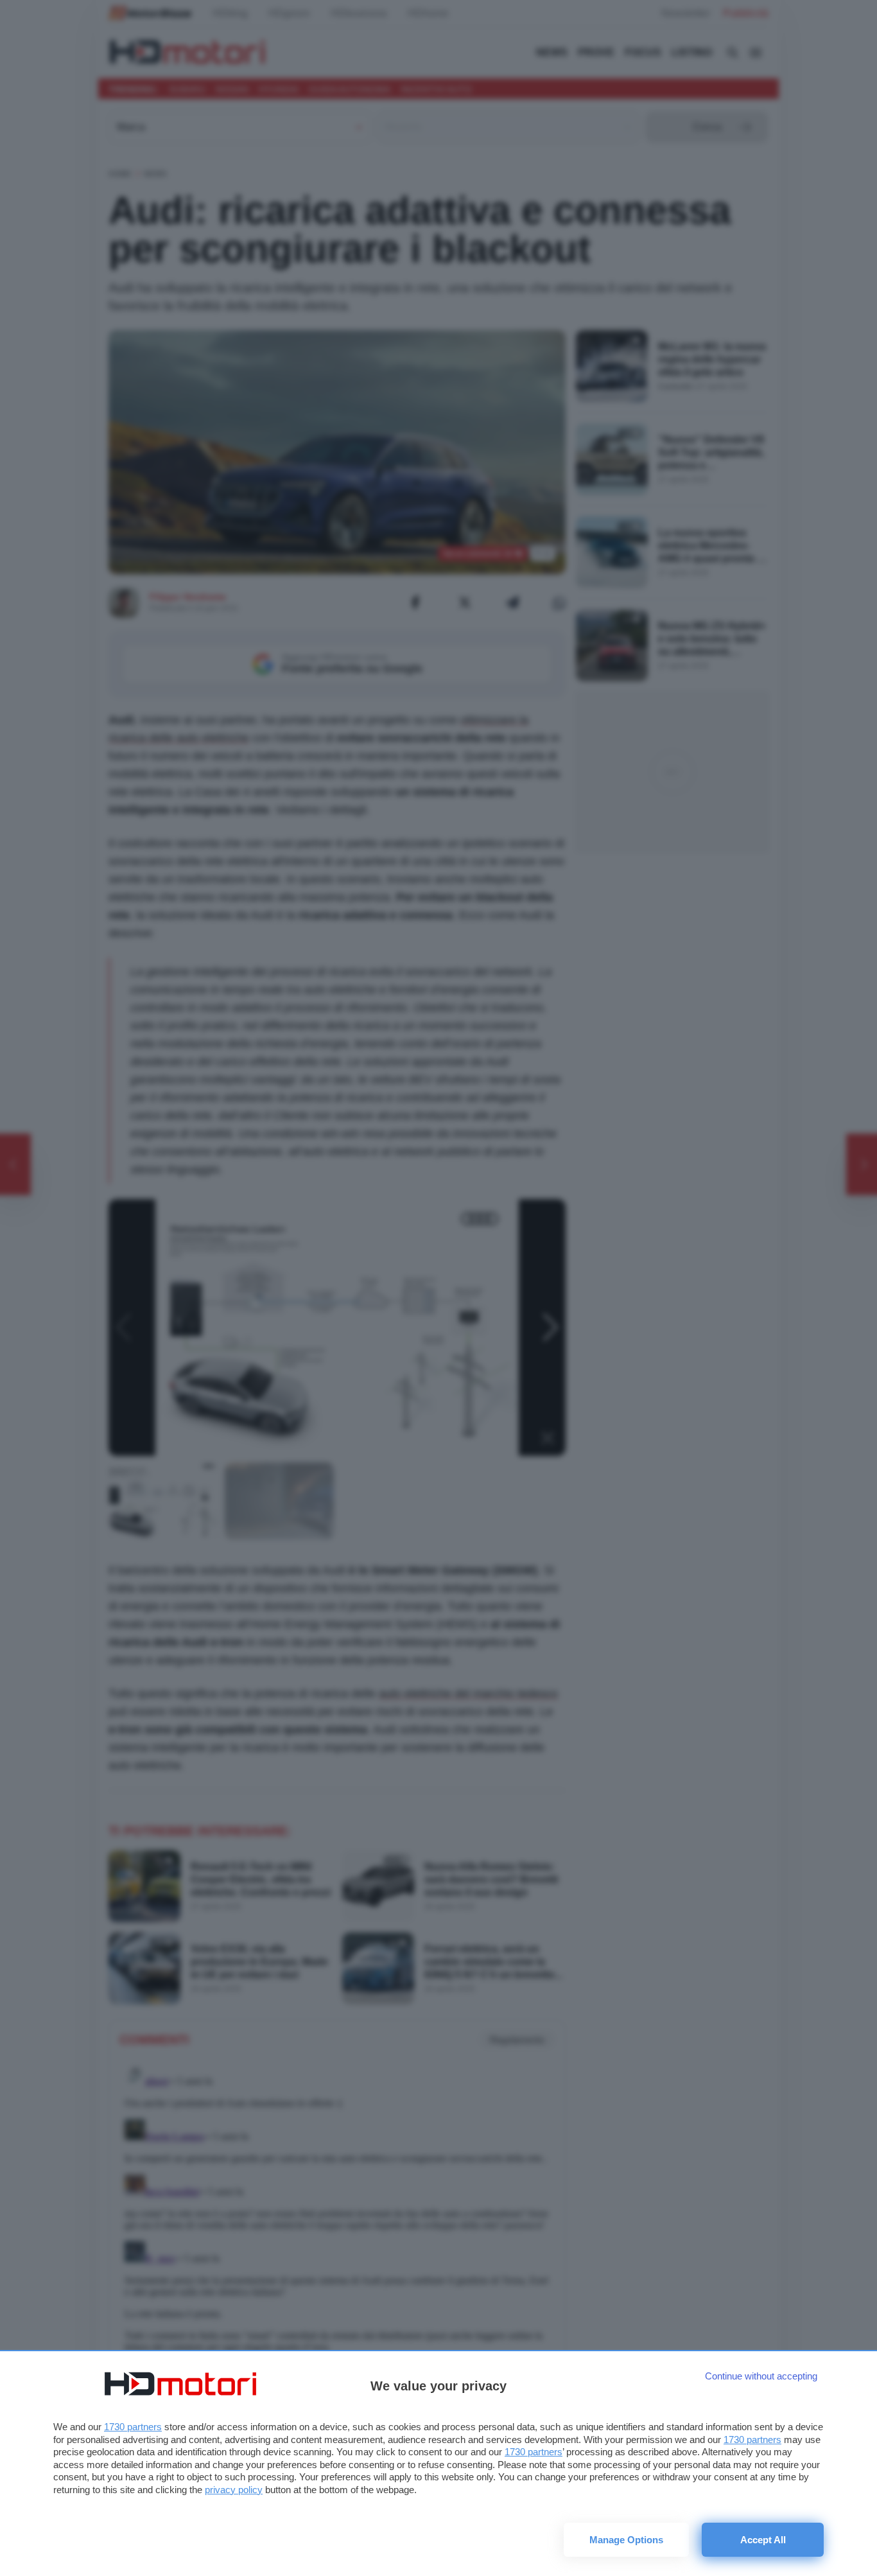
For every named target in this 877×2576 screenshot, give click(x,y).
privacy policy (234, 2490)
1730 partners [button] (133, 2427)
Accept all (763, 2540)
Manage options (626, 2540)
